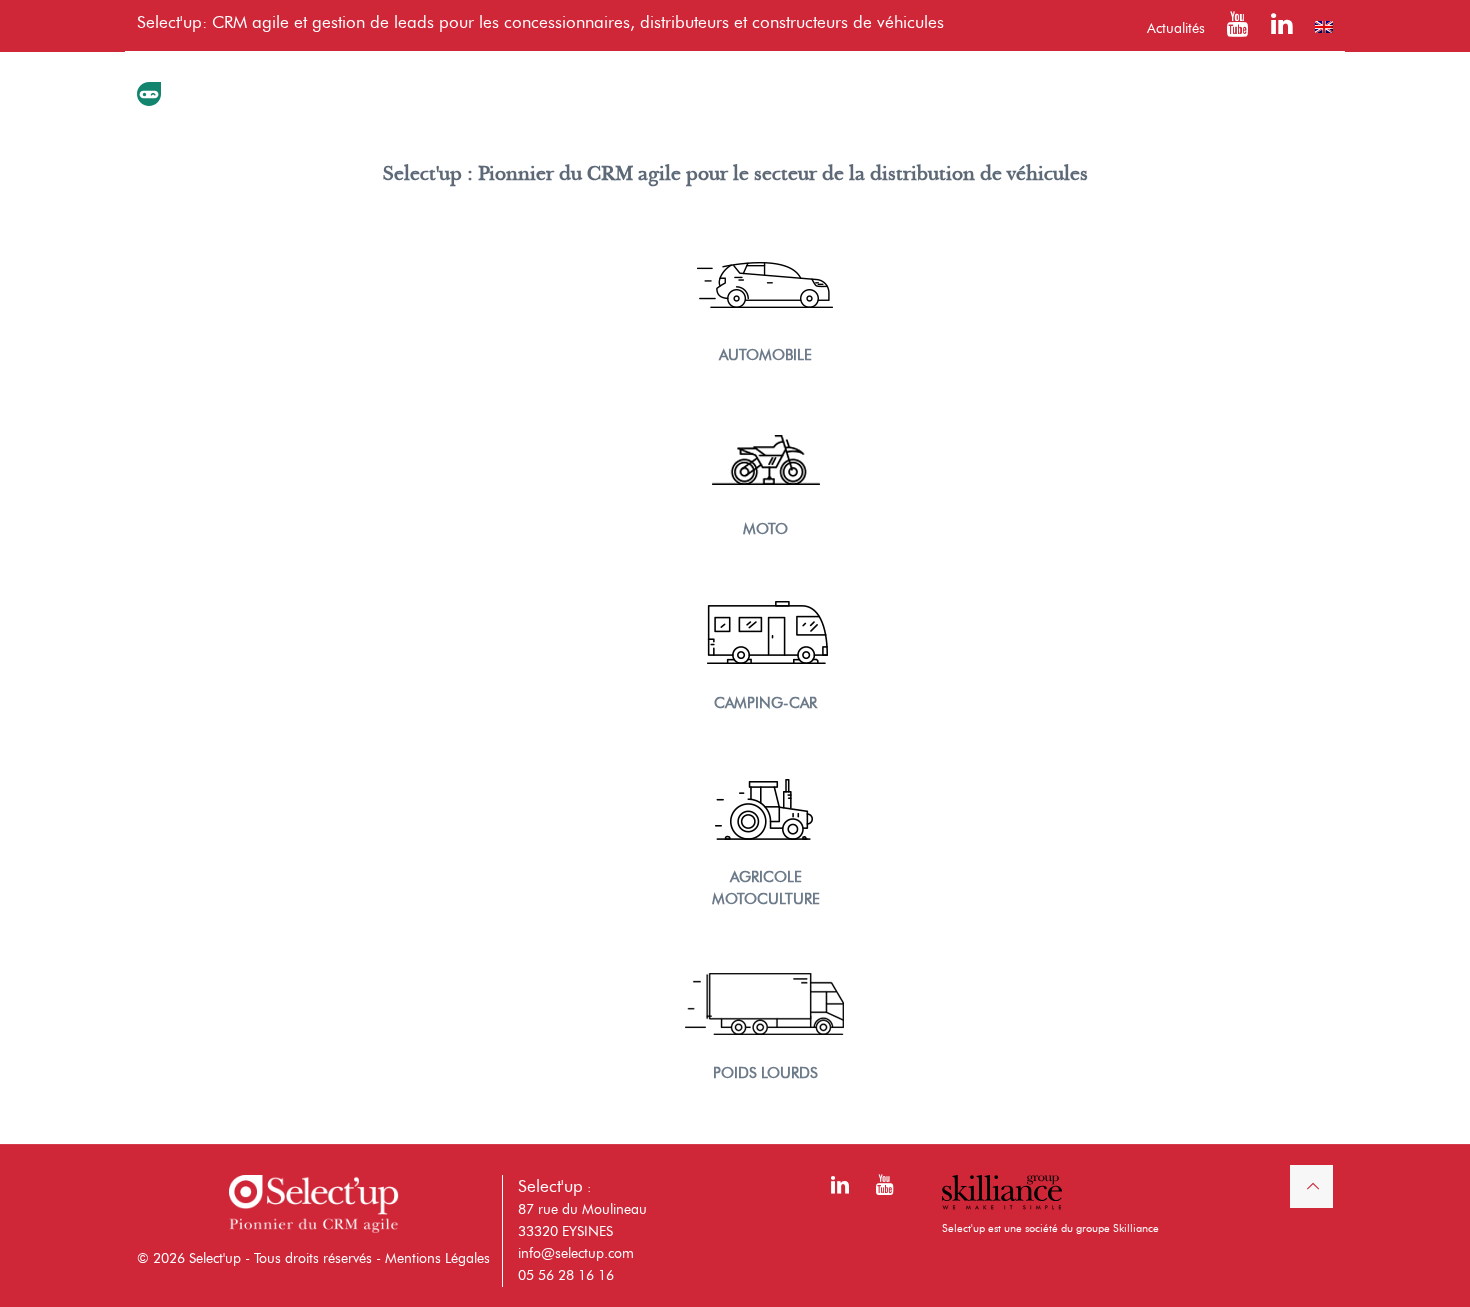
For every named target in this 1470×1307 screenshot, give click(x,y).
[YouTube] (1238, 28)
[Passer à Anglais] (1324, 27)
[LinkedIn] (1282, 28)
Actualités (1176, 28)
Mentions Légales (437, 1258)
